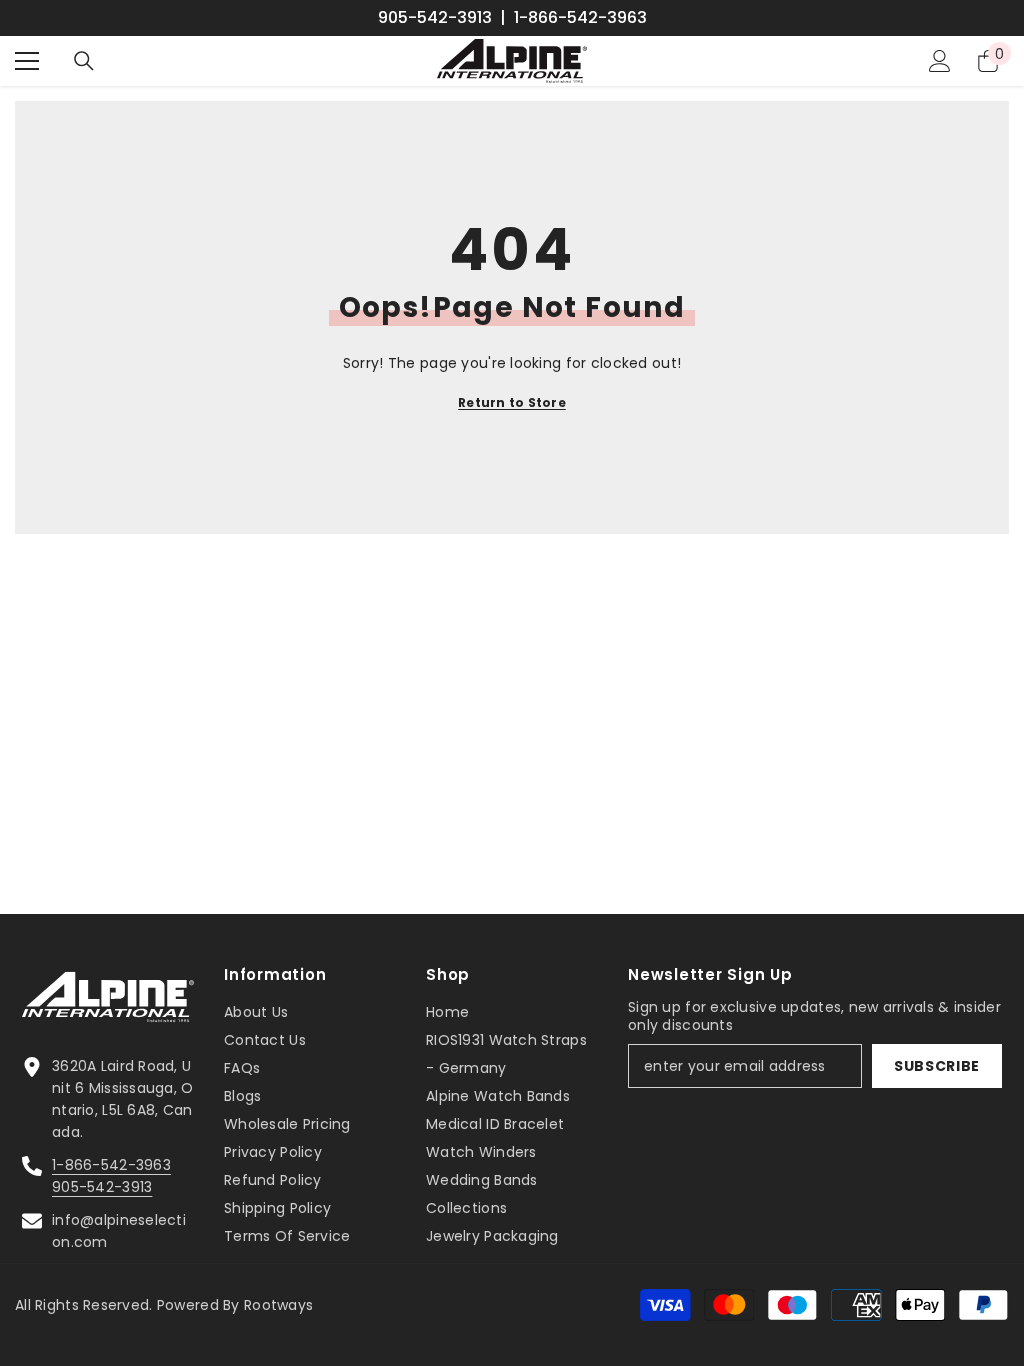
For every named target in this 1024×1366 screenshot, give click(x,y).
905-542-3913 (435, 18)
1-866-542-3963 (580, 18)
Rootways (278, 1305)
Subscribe (937, 1066)
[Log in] (940, 61)
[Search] (84, 61)
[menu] (27, 61)
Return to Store (512, 402)
